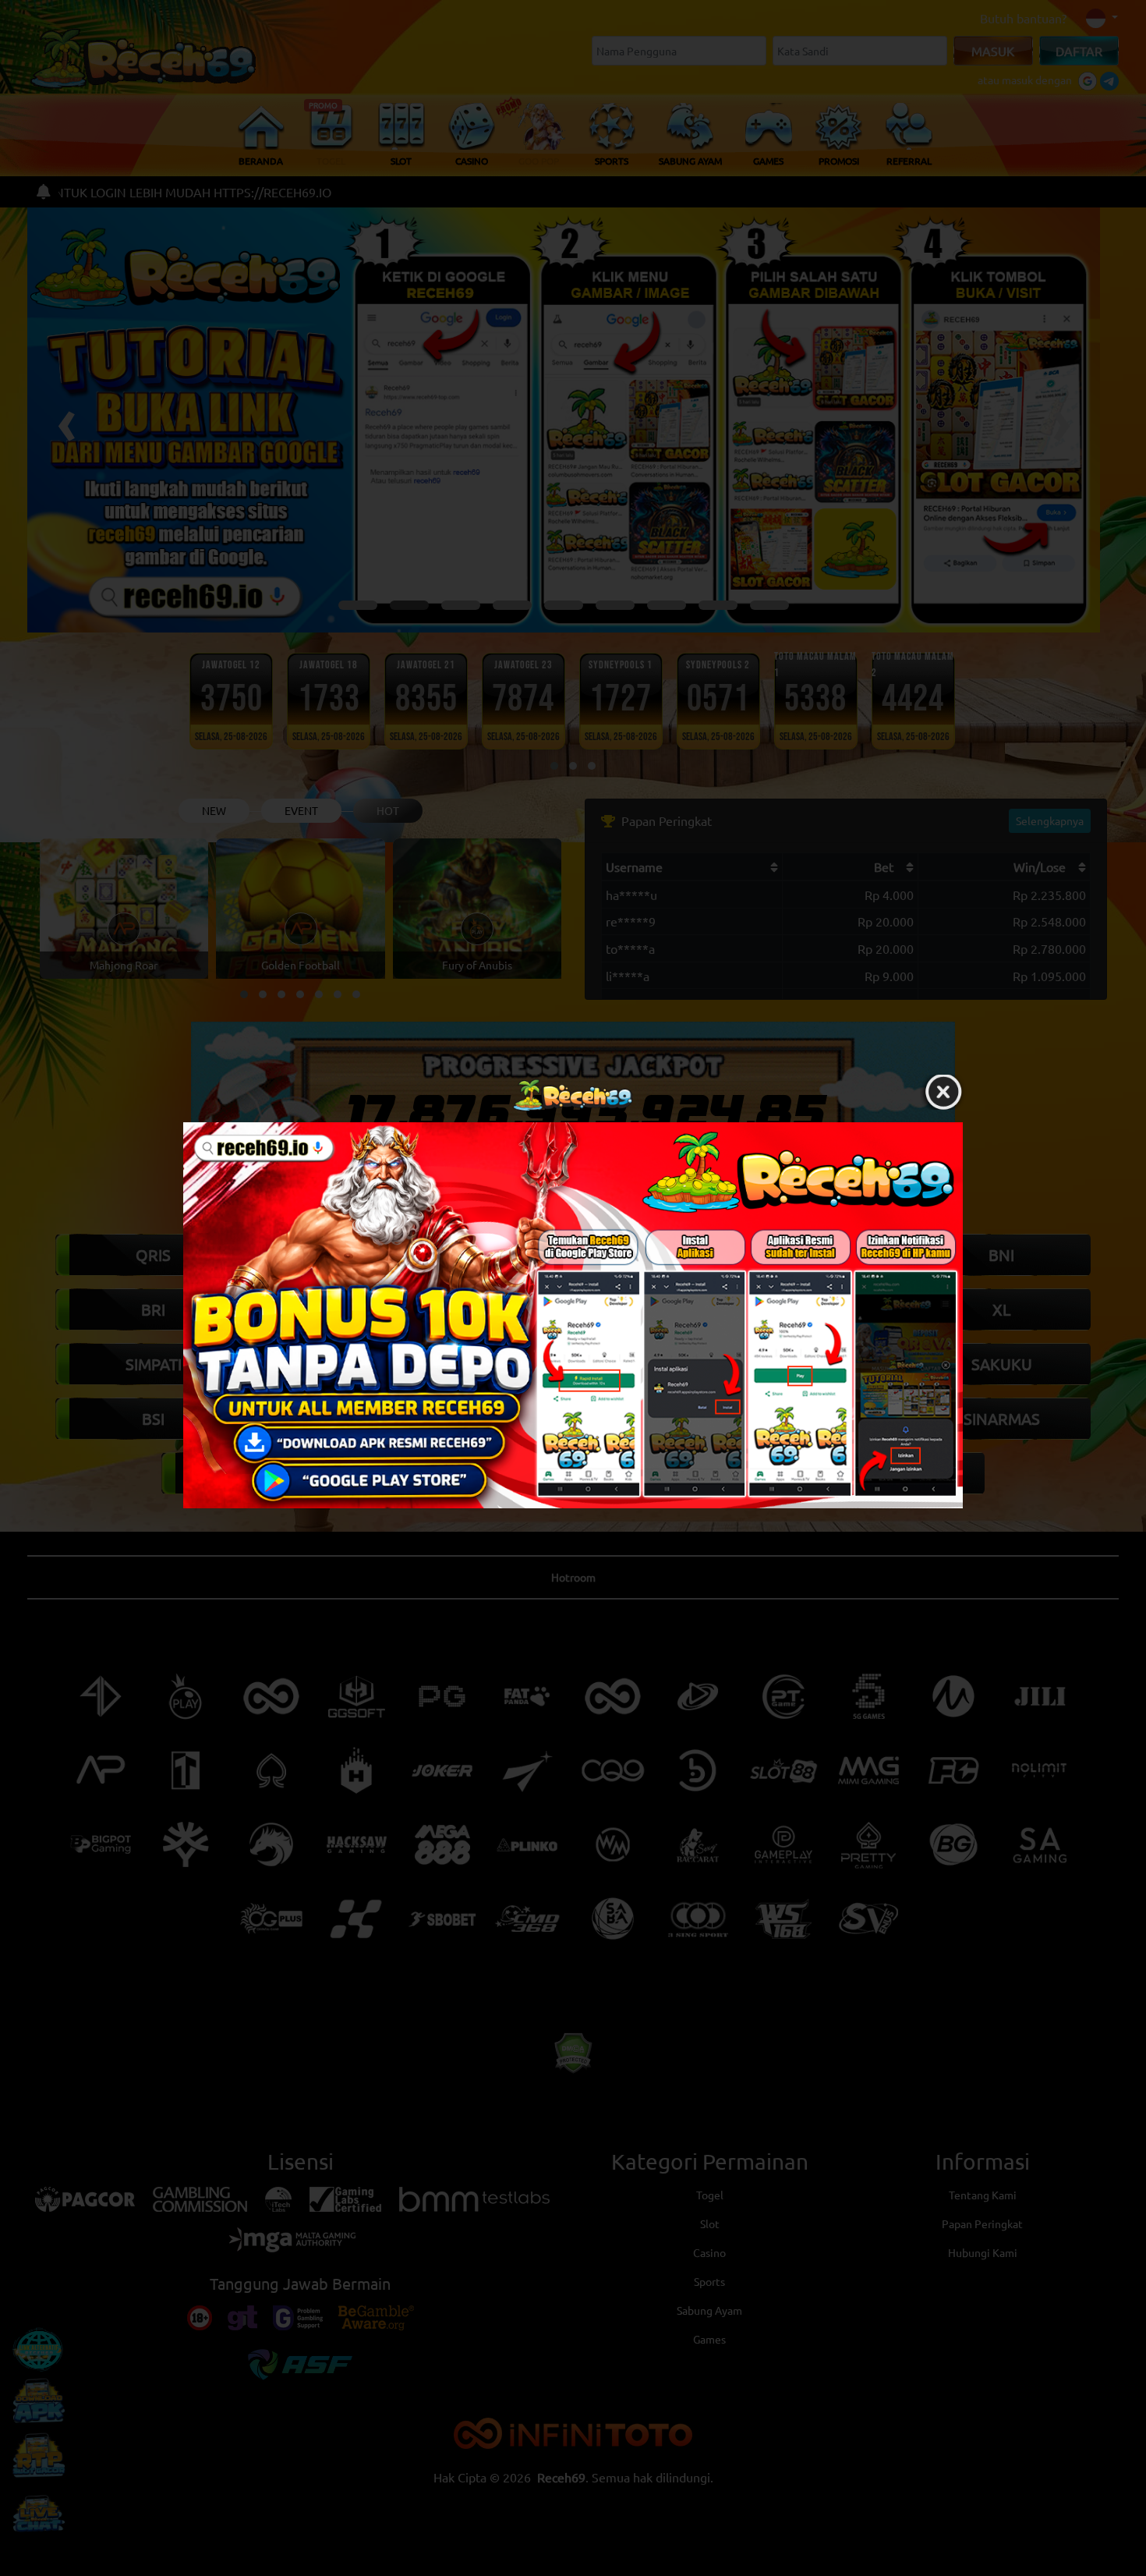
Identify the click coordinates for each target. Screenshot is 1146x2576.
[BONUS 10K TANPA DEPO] (573, 1315)
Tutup (943, 1091)
